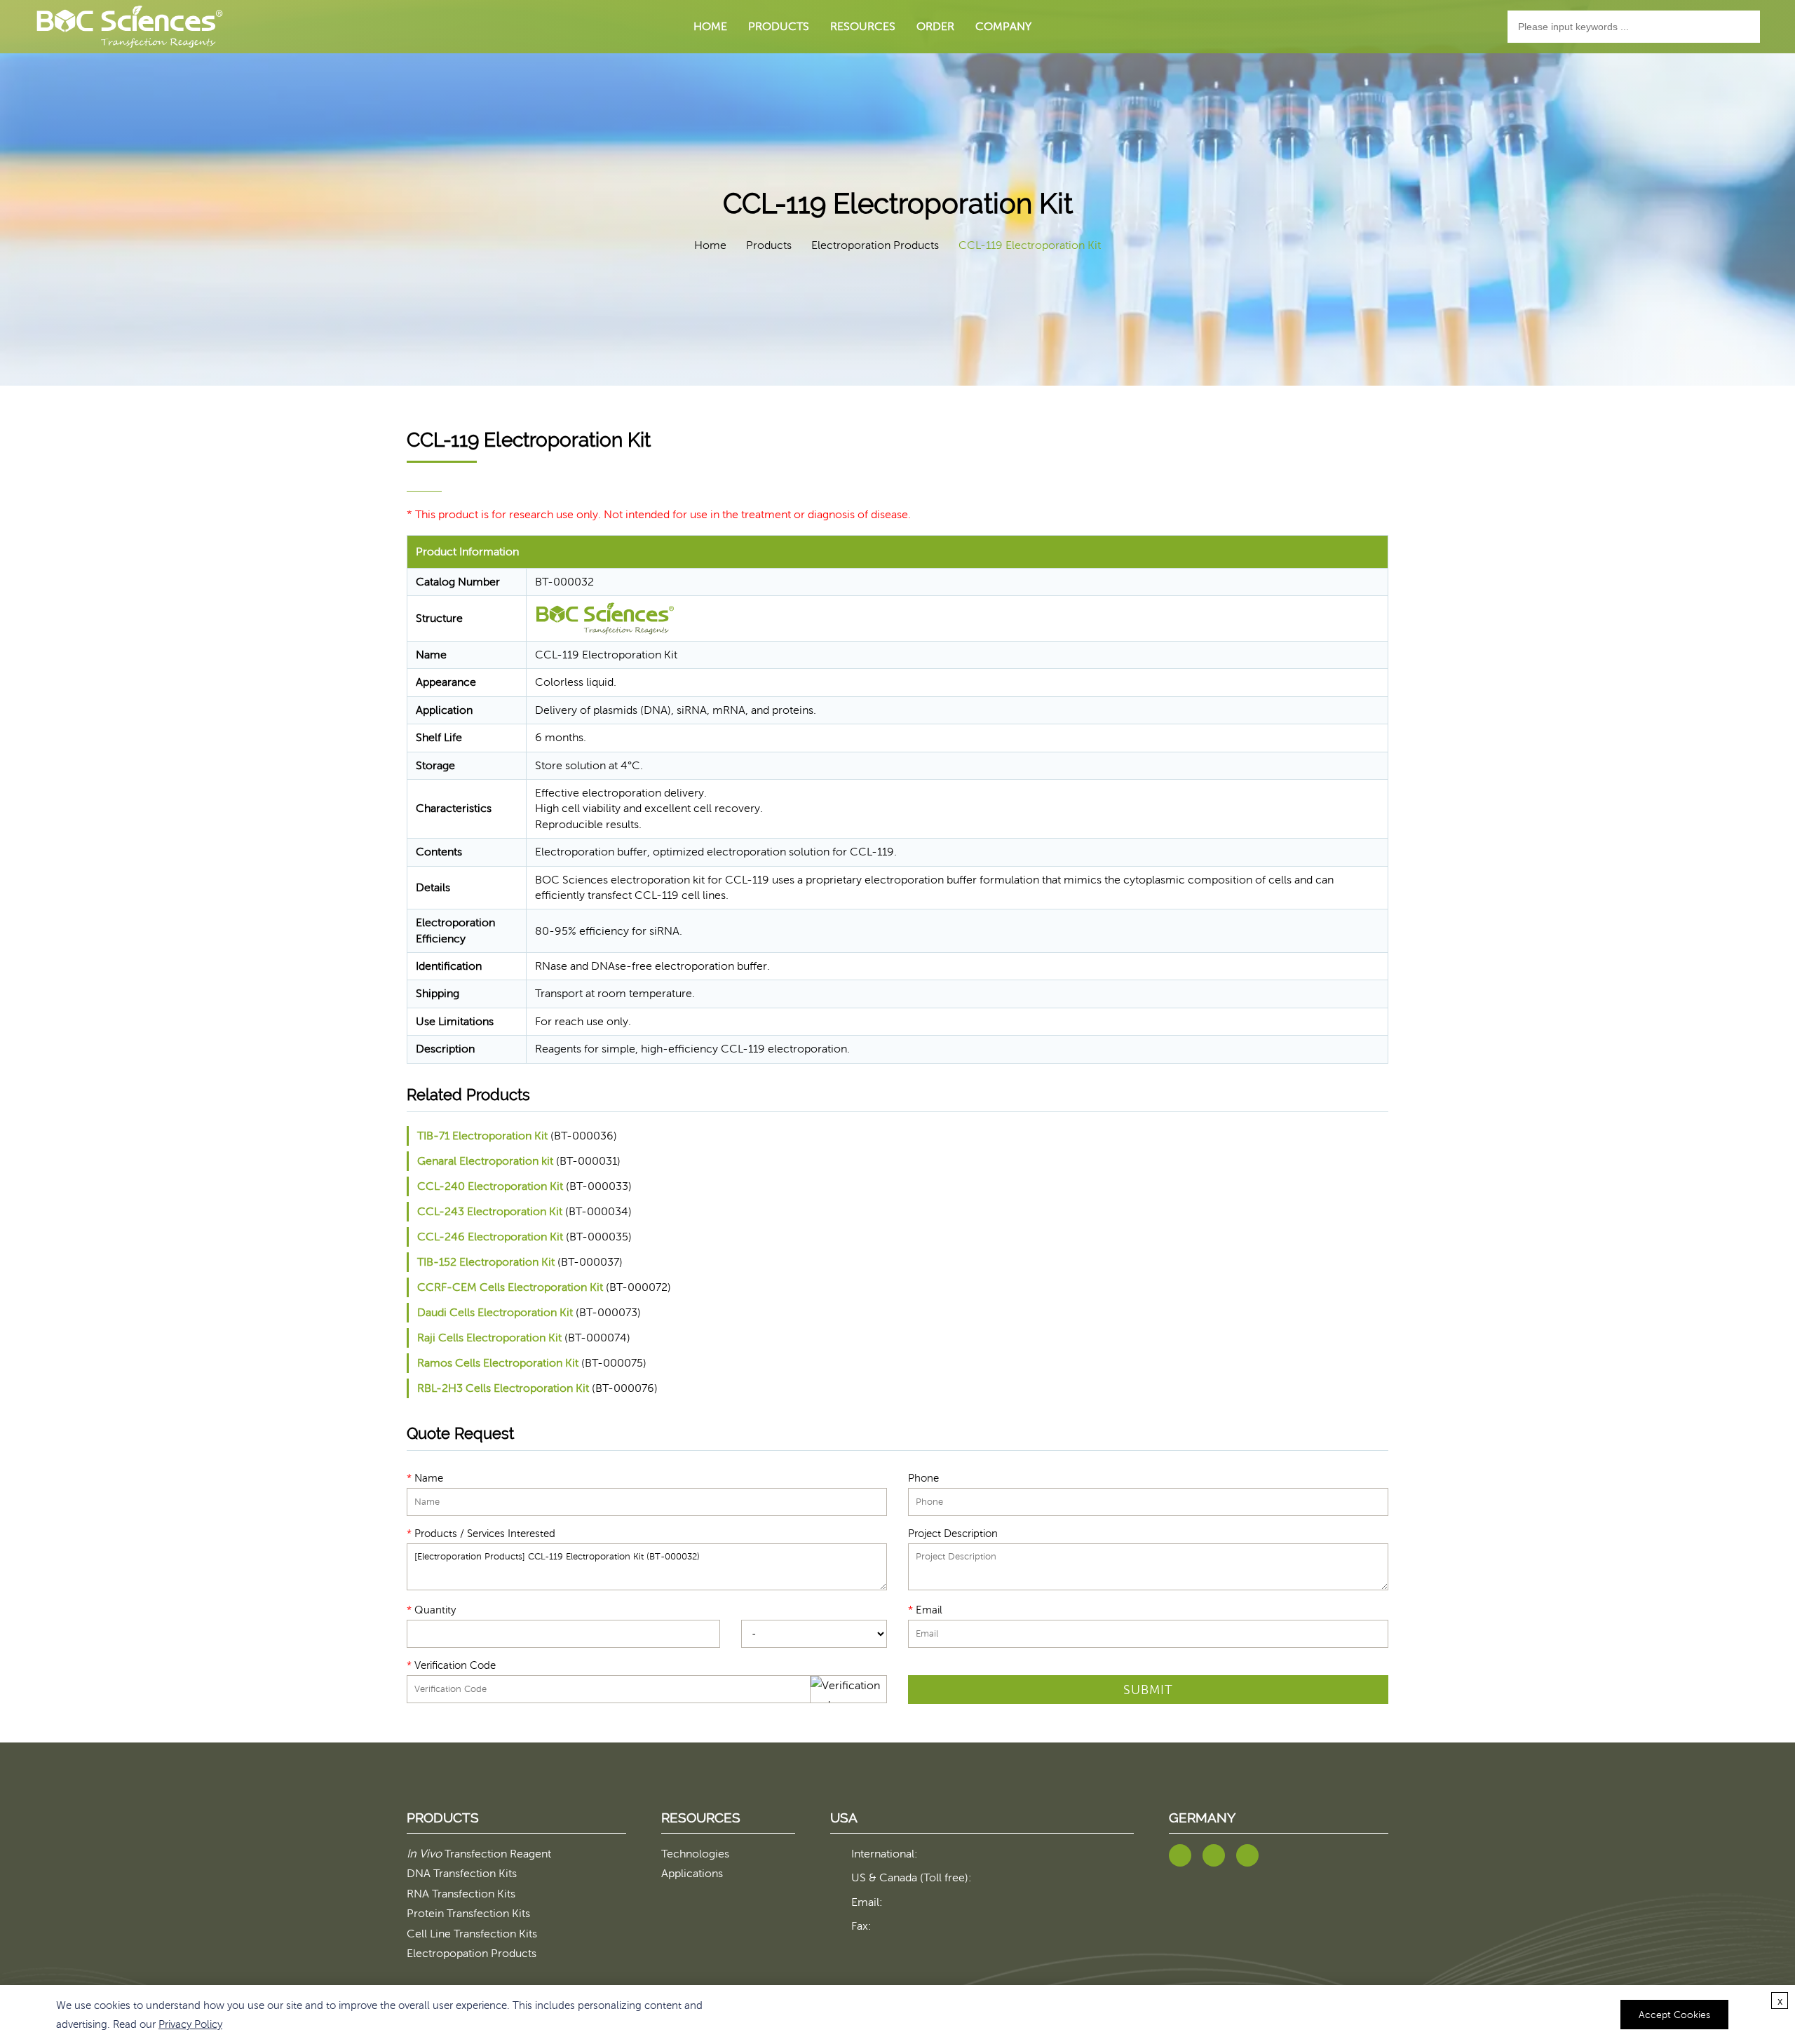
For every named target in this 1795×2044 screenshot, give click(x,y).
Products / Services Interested (481, 1533)
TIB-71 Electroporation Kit (482, 1136)
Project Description (953, 1533)
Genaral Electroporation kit (485, 1161)
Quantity (431, 1609)
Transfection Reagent (479, 1854)
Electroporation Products (875, 245)
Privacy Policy (190, 2024)
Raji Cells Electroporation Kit (489, 1338)
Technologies (695, 1854)
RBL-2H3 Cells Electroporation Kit (503, 1388)
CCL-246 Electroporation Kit (490, 1237)
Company (1003, 26)
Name (425, 1477)
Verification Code (451, 1665)
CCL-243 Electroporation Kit (490, 1211)
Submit (1148, 1690)
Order (935, 26)
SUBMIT (927, 1665)
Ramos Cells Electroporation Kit (498, 1363)
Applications (692, 1873)
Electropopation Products (472, 1953)
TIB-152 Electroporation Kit (486, 1262)
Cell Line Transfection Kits (472, 1934)
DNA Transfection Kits (462, 1873)
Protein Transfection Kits (468, 1913)
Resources (863, 26)
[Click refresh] (848, 1689)
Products (779, 26)
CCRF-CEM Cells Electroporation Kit (510, 1287)
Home (710, 26)
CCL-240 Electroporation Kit (490, 1186)
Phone (923, 1477)
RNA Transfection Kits (461, 1894)
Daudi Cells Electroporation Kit (495, 1312)
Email (925, 1609)
